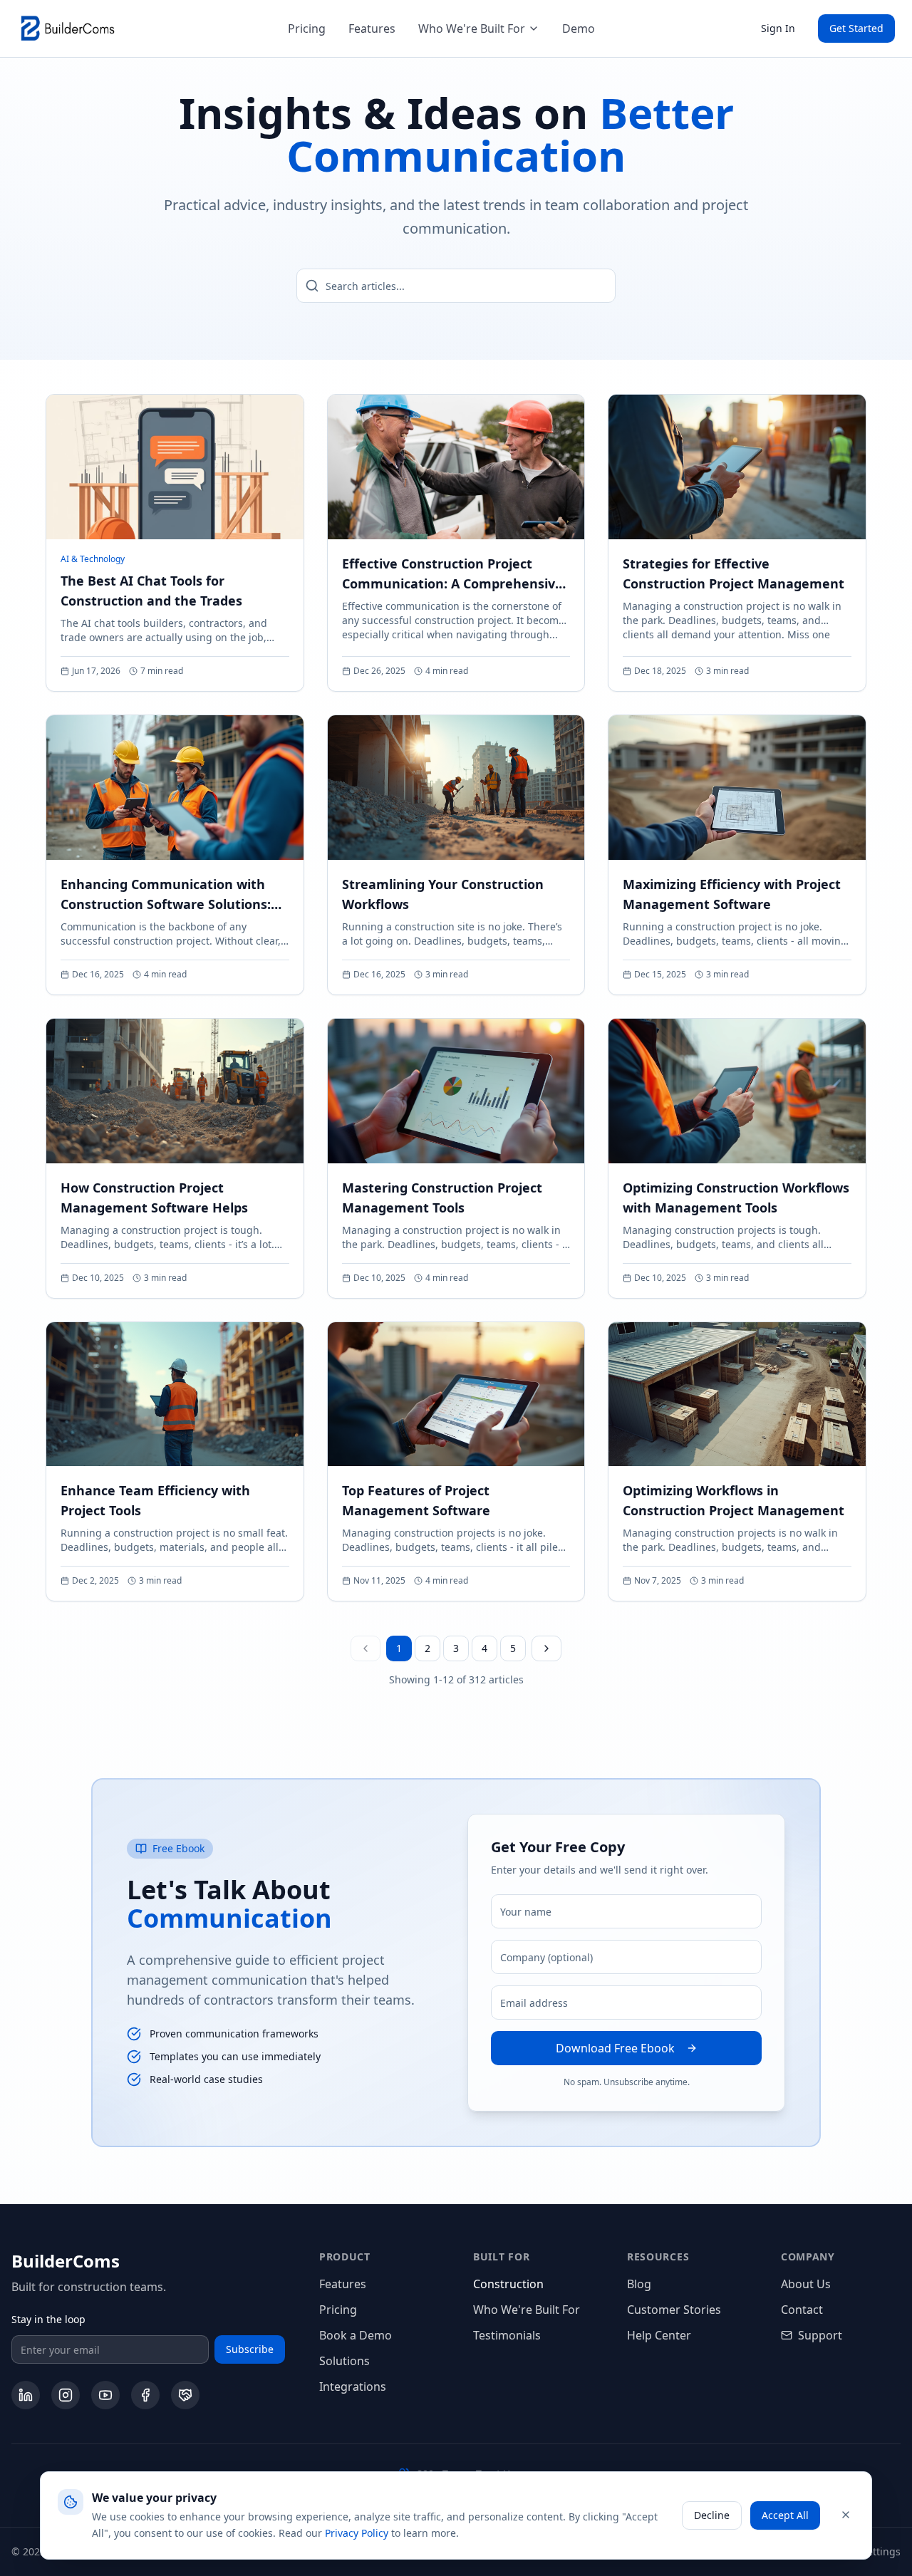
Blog (639, 2284)
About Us (806, 2284)
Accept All (785, 2514)
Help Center (659, 2335)
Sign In (778, 28)
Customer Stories (674, 2310)
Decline (712, 2514)
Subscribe (250, 2349)
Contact (802, 2310)
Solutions (344, 2361)
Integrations (353, 2387)
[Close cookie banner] (846, 2515)
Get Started (856, 28)
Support (820, 2335)
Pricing (307, 28)
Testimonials (507, 2335)
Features (372, 28)
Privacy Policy (357, 2532)
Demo (579, 28)
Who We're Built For (472, 28)
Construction (508, 2284)
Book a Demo (356, 2335)
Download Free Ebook (615, 2048)
